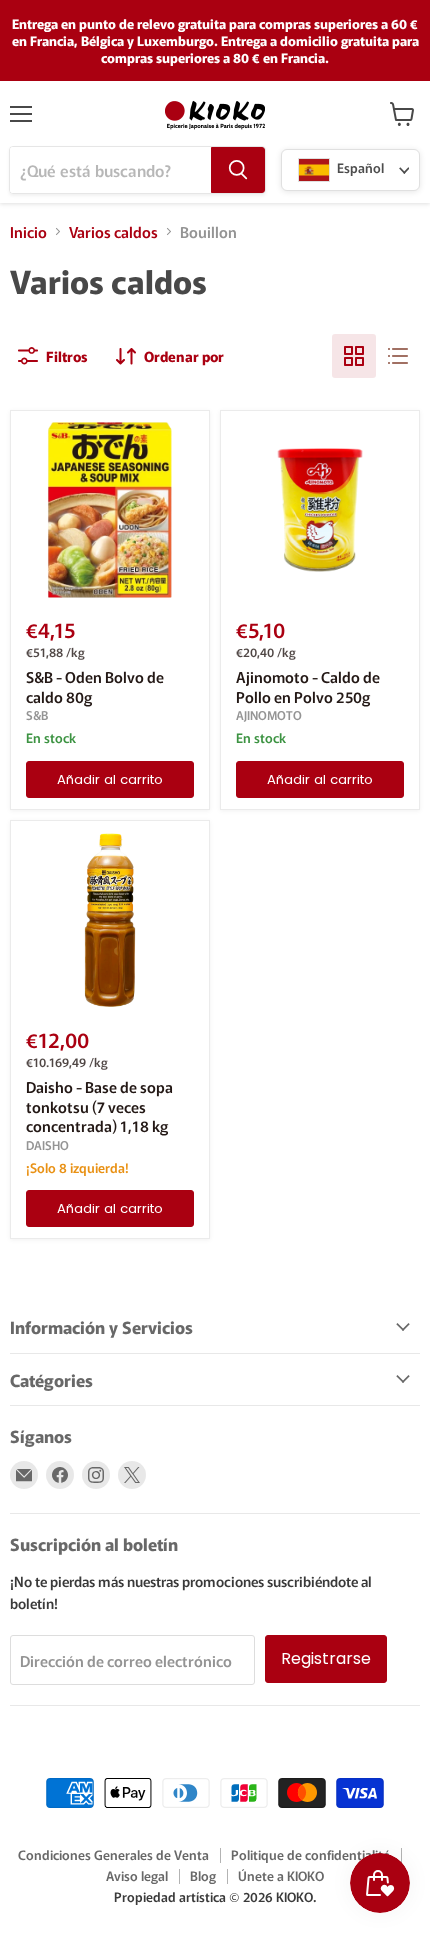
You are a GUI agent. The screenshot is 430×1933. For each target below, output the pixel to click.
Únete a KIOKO (281, 1875)
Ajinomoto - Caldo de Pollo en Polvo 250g (308, 686)
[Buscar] (238, 170)
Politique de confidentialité (310, 1854)
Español (359, 168)
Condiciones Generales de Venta (113, 1854)
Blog (203, 1875)
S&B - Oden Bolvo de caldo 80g (95, 686)
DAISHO (47, 1145)
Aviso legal (137, 1875)
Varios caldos (113, 231)
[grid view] (354, 356)
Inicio (28, 231)
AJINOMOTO (269, 715)
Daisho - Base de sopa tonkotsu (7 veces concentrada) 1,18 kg (99, 1106)
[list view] (398, 356)
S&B (37, 715)
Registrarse (326, 1658)
